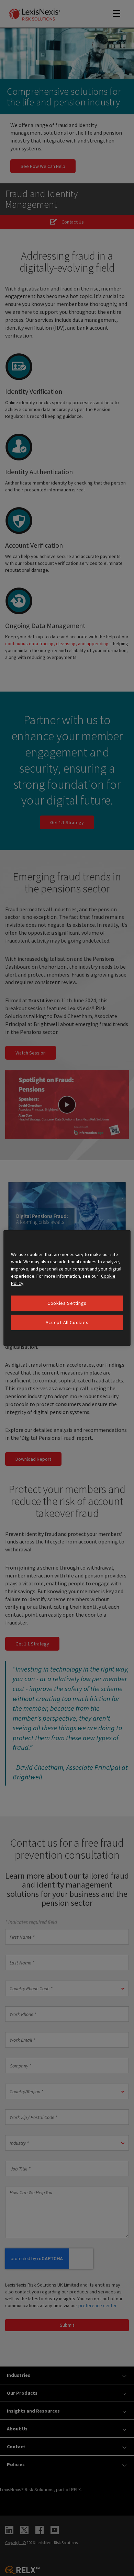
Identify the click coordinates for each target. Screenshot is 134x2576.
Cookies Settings (67, 1303)
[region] (67, 1288)
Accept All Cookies (67, 1322)
